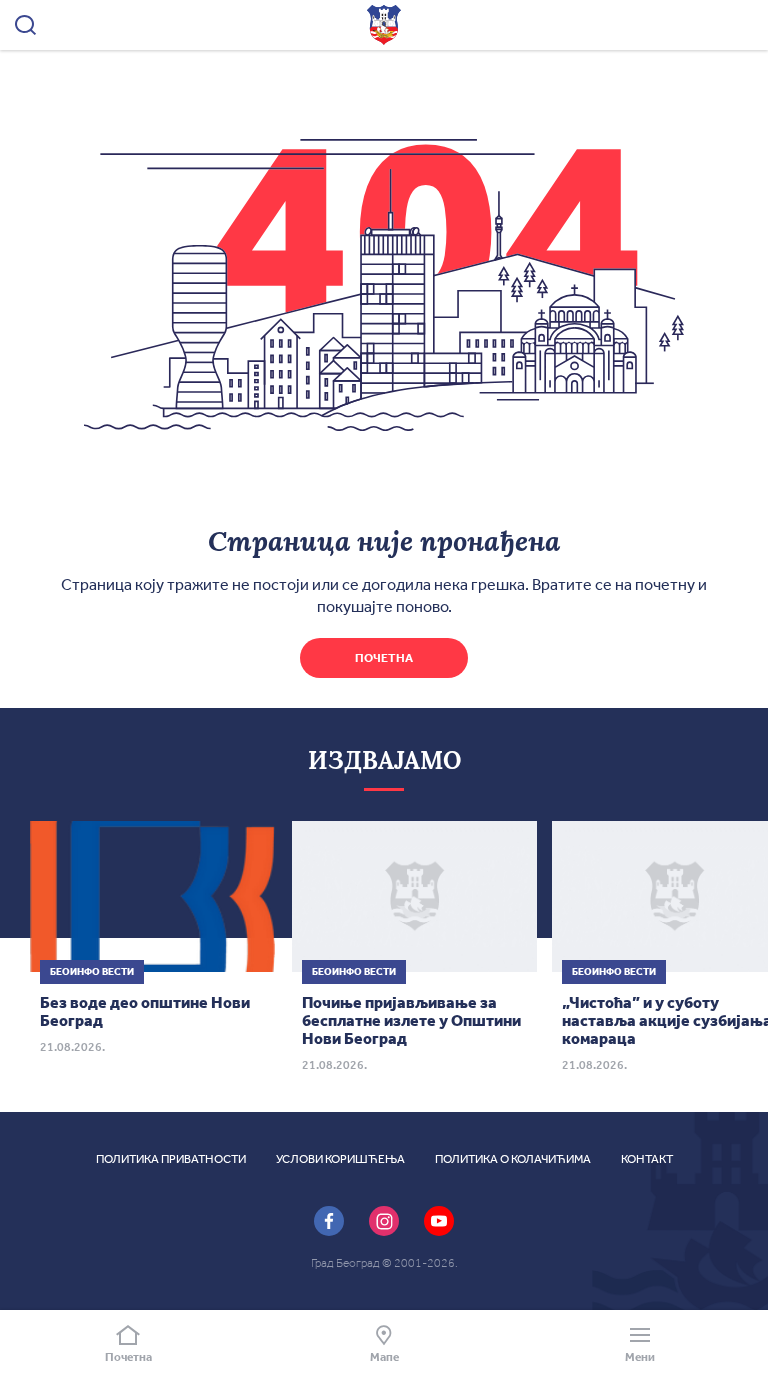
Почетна (384, 658)
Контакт (647, 1159)
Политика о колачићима (513, 1159)
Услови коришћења (340, 1159)
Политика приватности (171, 1159)
